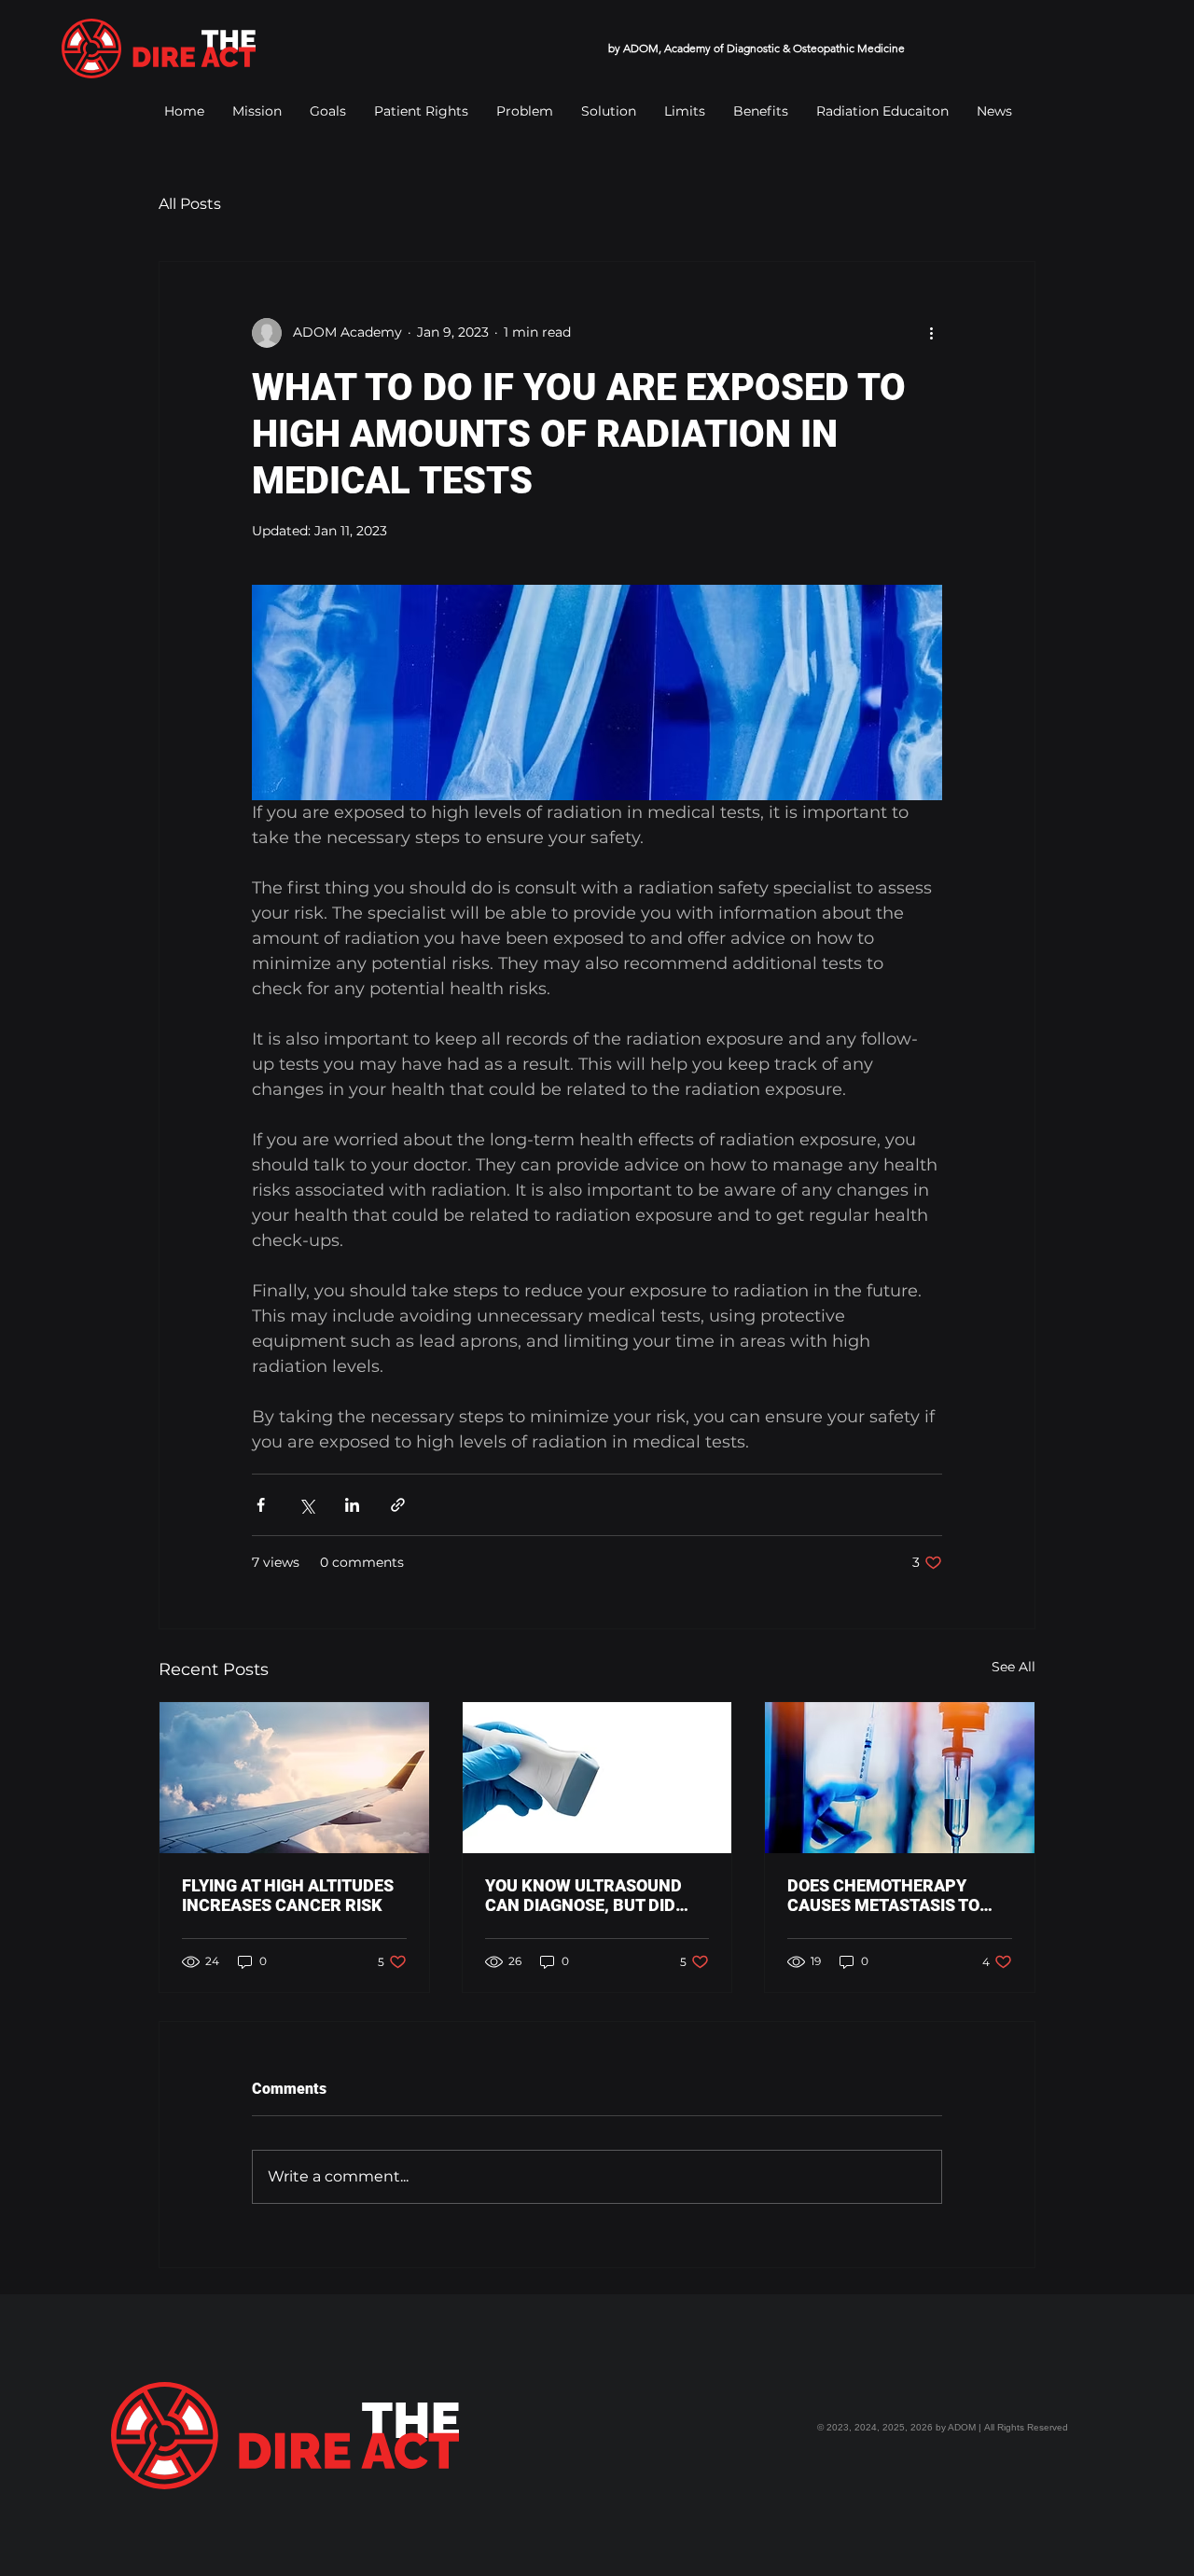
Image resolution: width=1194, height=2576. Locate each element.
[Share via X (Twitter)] (306, 1505)
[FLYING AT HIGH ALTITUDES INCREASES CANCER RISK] (294, 1778)
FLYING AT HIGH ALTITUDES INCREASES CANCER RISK (288, 1895)
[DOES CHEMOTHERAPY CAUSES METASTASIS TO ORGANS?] (900, 1778)
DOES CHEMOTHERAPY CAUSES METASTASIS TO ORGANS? (883, 1895)
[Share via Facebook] (261, 1505)
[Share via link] (398, 1505)
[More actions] (931, 333)
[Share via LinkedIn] (352, 1505)
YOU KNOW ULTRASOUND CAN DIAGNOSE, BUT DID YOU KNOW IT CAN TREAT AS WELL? (595, 1895)
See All (1014, 1667)
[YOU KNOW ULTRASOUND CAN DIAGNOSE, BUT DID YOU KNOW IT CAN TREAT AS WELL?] (597, 1778)
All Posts (190, 204)
